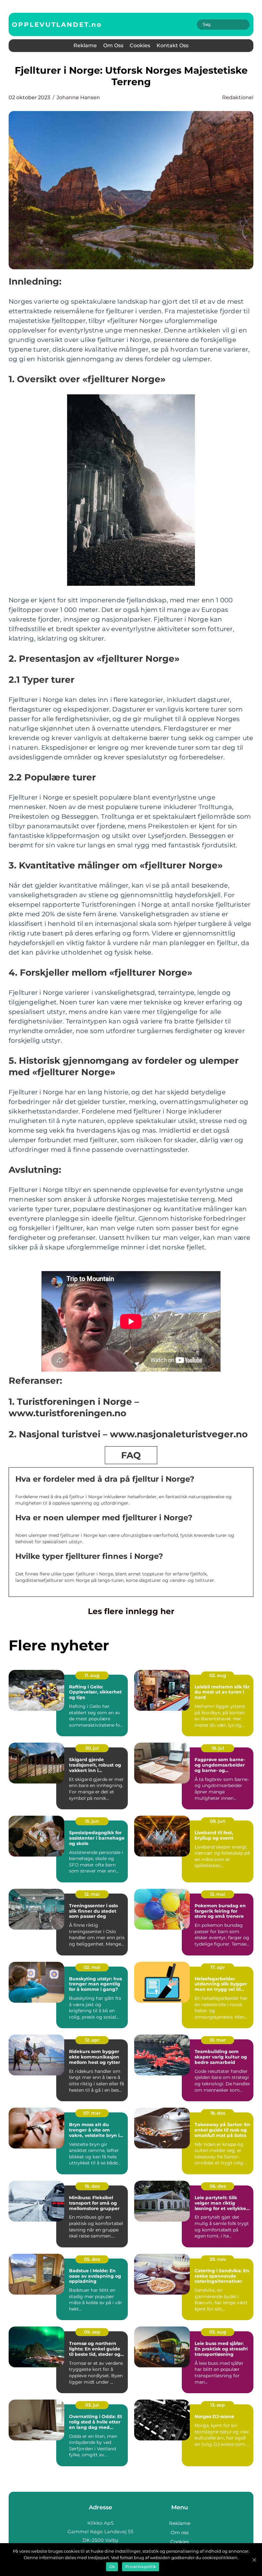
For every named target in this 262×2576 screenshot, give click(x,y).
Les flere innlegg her (131, 1611)
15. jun (92, 1821)
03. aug (218, 2332)
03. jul (92, 2405)
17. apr (218, 1967)
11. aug (92, 1675)
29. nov (218, 2259)
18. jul (218, 1748)
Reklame (85, 45)
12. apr (92, 2040)
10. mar (218, 2040)
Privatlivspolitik (141, 2567)
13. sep (218, 2405)
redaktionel (238, 97)
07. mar (92, 2113)
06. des (218, 2186)
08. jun (218, 1821)
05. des (92, 2259)
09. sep (92, 2332)
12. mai (92, 1894)
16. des (92, 2186)
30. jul (92, 1748)
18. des (218, 2113)
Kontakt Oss (173, 45)
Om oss (113, 45)
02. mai (92, 1967)
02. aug (218, 1675)
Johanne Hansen (78, 97)
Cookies (140, 45)
